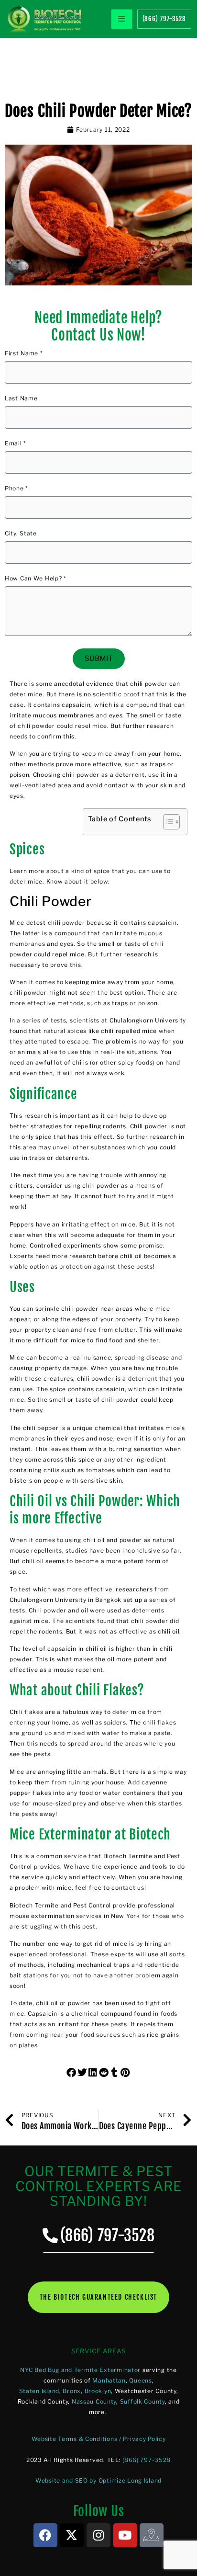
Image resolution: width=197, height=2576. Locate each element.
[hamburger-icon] (122, 19)
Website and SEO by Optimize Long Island (98, 2480)
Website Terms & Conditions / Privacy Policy (99, 2439)
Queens (140, 2380)
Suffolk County (142, 2401)
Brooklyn (98, 2391)
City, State (21, 534)
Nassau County (94, 2401)
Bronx (72, 2391)
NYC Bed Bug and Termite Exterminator (80, 2370)
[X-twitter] (72, 2535)
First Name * (24, 354)
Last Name (21, 399)
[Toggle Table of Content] (167, 822)
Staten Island (39, 2391)
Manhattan (109, 2380)
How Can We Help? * (36, 579)
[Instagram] (98, 2535)
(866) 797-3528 (147, 2460)
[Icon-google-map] (152, 2535)
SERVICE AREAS (98, 2351)
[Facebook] (45, 2535)
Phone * (16, 489)
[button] (72, 2073)
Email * (16, 444)
